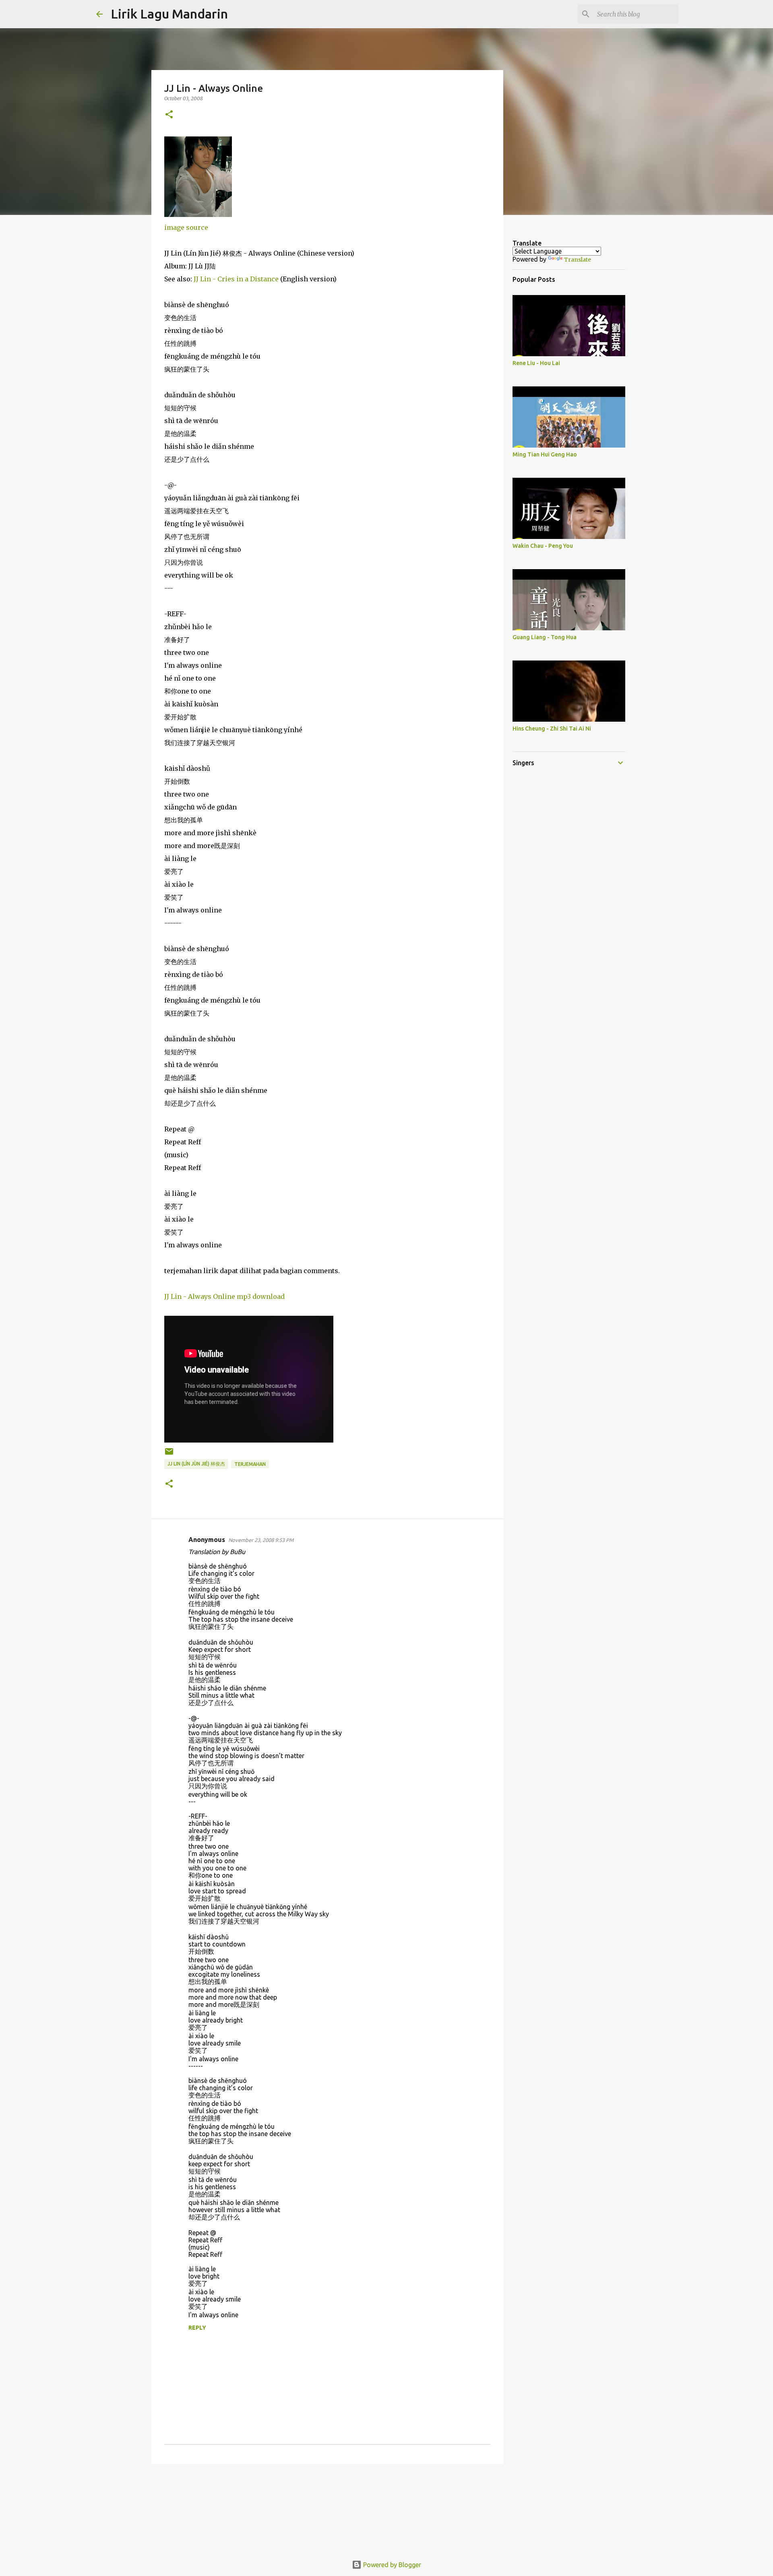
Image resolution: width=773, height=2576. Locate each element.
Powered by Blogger (391, 2565)
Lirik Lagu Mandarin (169, 14)
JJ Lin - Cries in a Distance (236, 279)
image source (186, 227)
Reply (197, 2328)
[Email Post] (169, 1454)
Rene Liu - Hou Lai (536, 363)
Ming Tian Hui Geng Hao (545, 454)
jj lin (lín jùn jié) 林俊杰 (196, 1464)
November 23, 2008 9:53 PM (261, 1540)
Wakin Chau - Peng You (543, 546)
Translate (578, 260)
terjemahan (250, 1464)
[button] (169, 115)
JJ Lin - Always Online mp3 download (224, 1296)
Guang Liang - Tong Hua (545, 637)
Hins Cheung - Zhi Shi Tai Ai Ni (552, 729)
